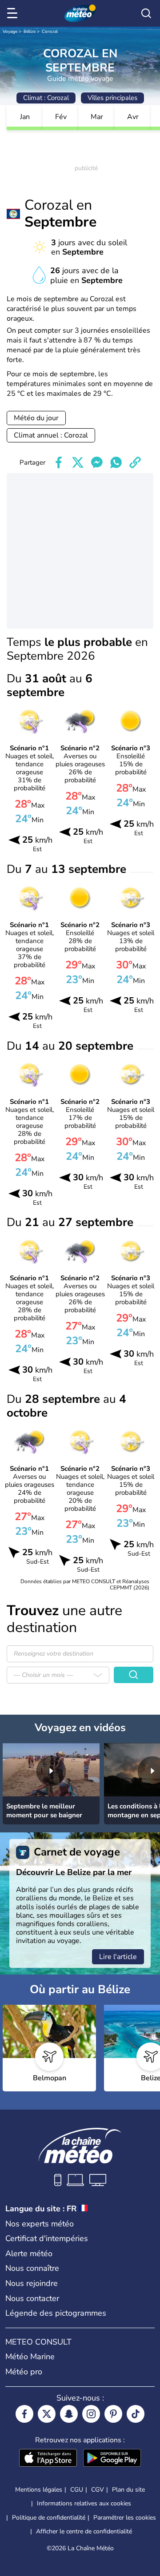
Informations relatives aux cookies (84, 2503)
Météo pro (24, 2372)
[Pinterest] (113, 2414)
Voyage (10, 32)
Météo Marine (30, 2357)
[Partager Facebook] (59, 462)
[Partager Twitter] (78, 462)
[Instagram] (91, 2414)
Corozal (50, 32)
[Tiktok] (136, 2414)
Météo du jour (36, 418)
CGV (98, 2490)
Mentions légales (39, 2490)
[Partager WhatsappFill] (116, 462)
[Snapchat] (69, 2414)
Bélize (30, 32)
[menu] (14, 13)
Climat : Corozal (46, 98)
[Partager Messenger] (97, 462)
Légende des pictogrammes (56, 2313)
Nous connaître (32, 2268)
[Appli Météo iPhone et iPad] (48, 2459)
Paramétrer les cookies (125, 2518)
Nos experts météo (40, 2224)
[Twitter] (47, 2414)
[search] (146, 13)
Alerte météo (29, 2254)
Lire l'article (118, 1957)
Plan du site (128, 2490)
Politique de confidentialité (49, 2518)
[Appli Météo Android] (112, 2459)
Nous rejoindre (32, 2283)
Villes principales (112, 98)
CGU (77, 2490)
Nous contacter (32, 2298)
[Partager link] (135, 462)
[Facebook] (24, 2414)
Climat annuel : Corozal (51, 435)
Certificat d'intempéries (47, 2238)
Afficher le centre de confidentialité (84, 2532)
